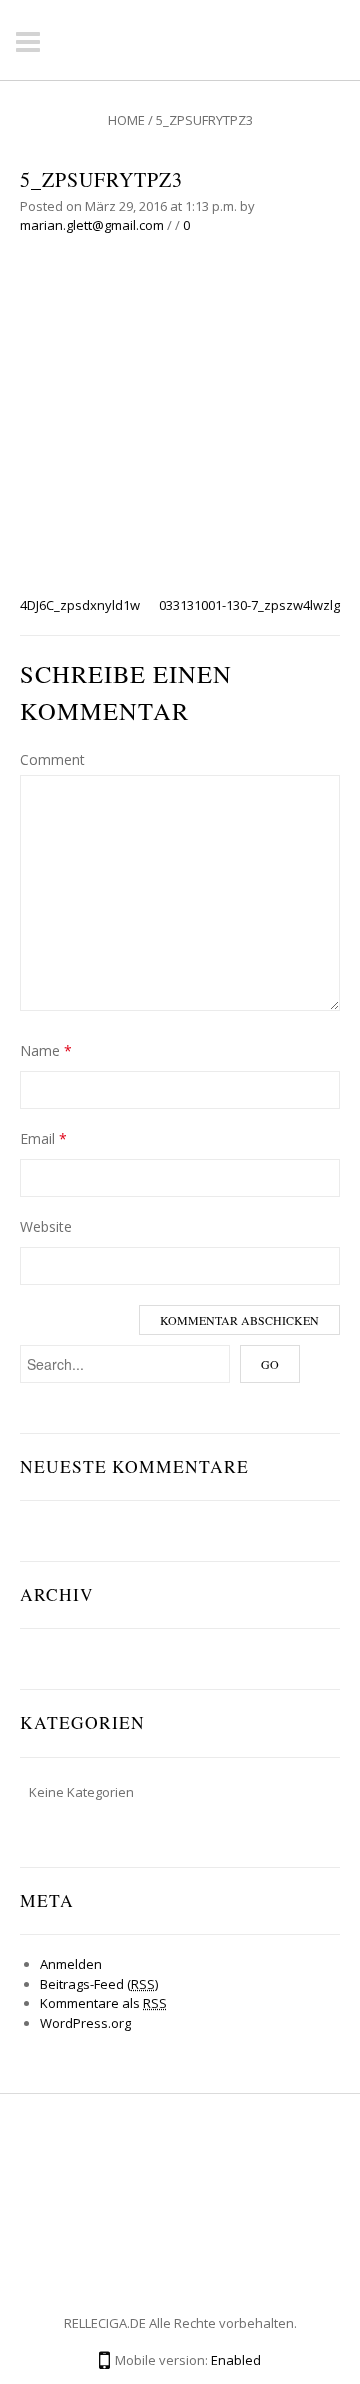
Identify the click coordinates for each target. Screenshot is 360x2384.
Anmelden (71, 1964)
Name (46, 1050)
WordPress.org (85, 2023)
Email (43, 1138)
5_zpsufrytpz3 (101, 179)
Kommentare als (103, 2003)
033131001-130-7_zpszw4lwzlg (249, 605)
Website (46, 1226)
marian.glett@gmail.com (92, 225)
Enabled (236, 2360)
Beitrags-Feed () (99, 1984)
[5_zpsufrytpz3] (180, 424)
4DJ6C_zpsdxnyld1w (80, 605)
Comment (52, 759)
